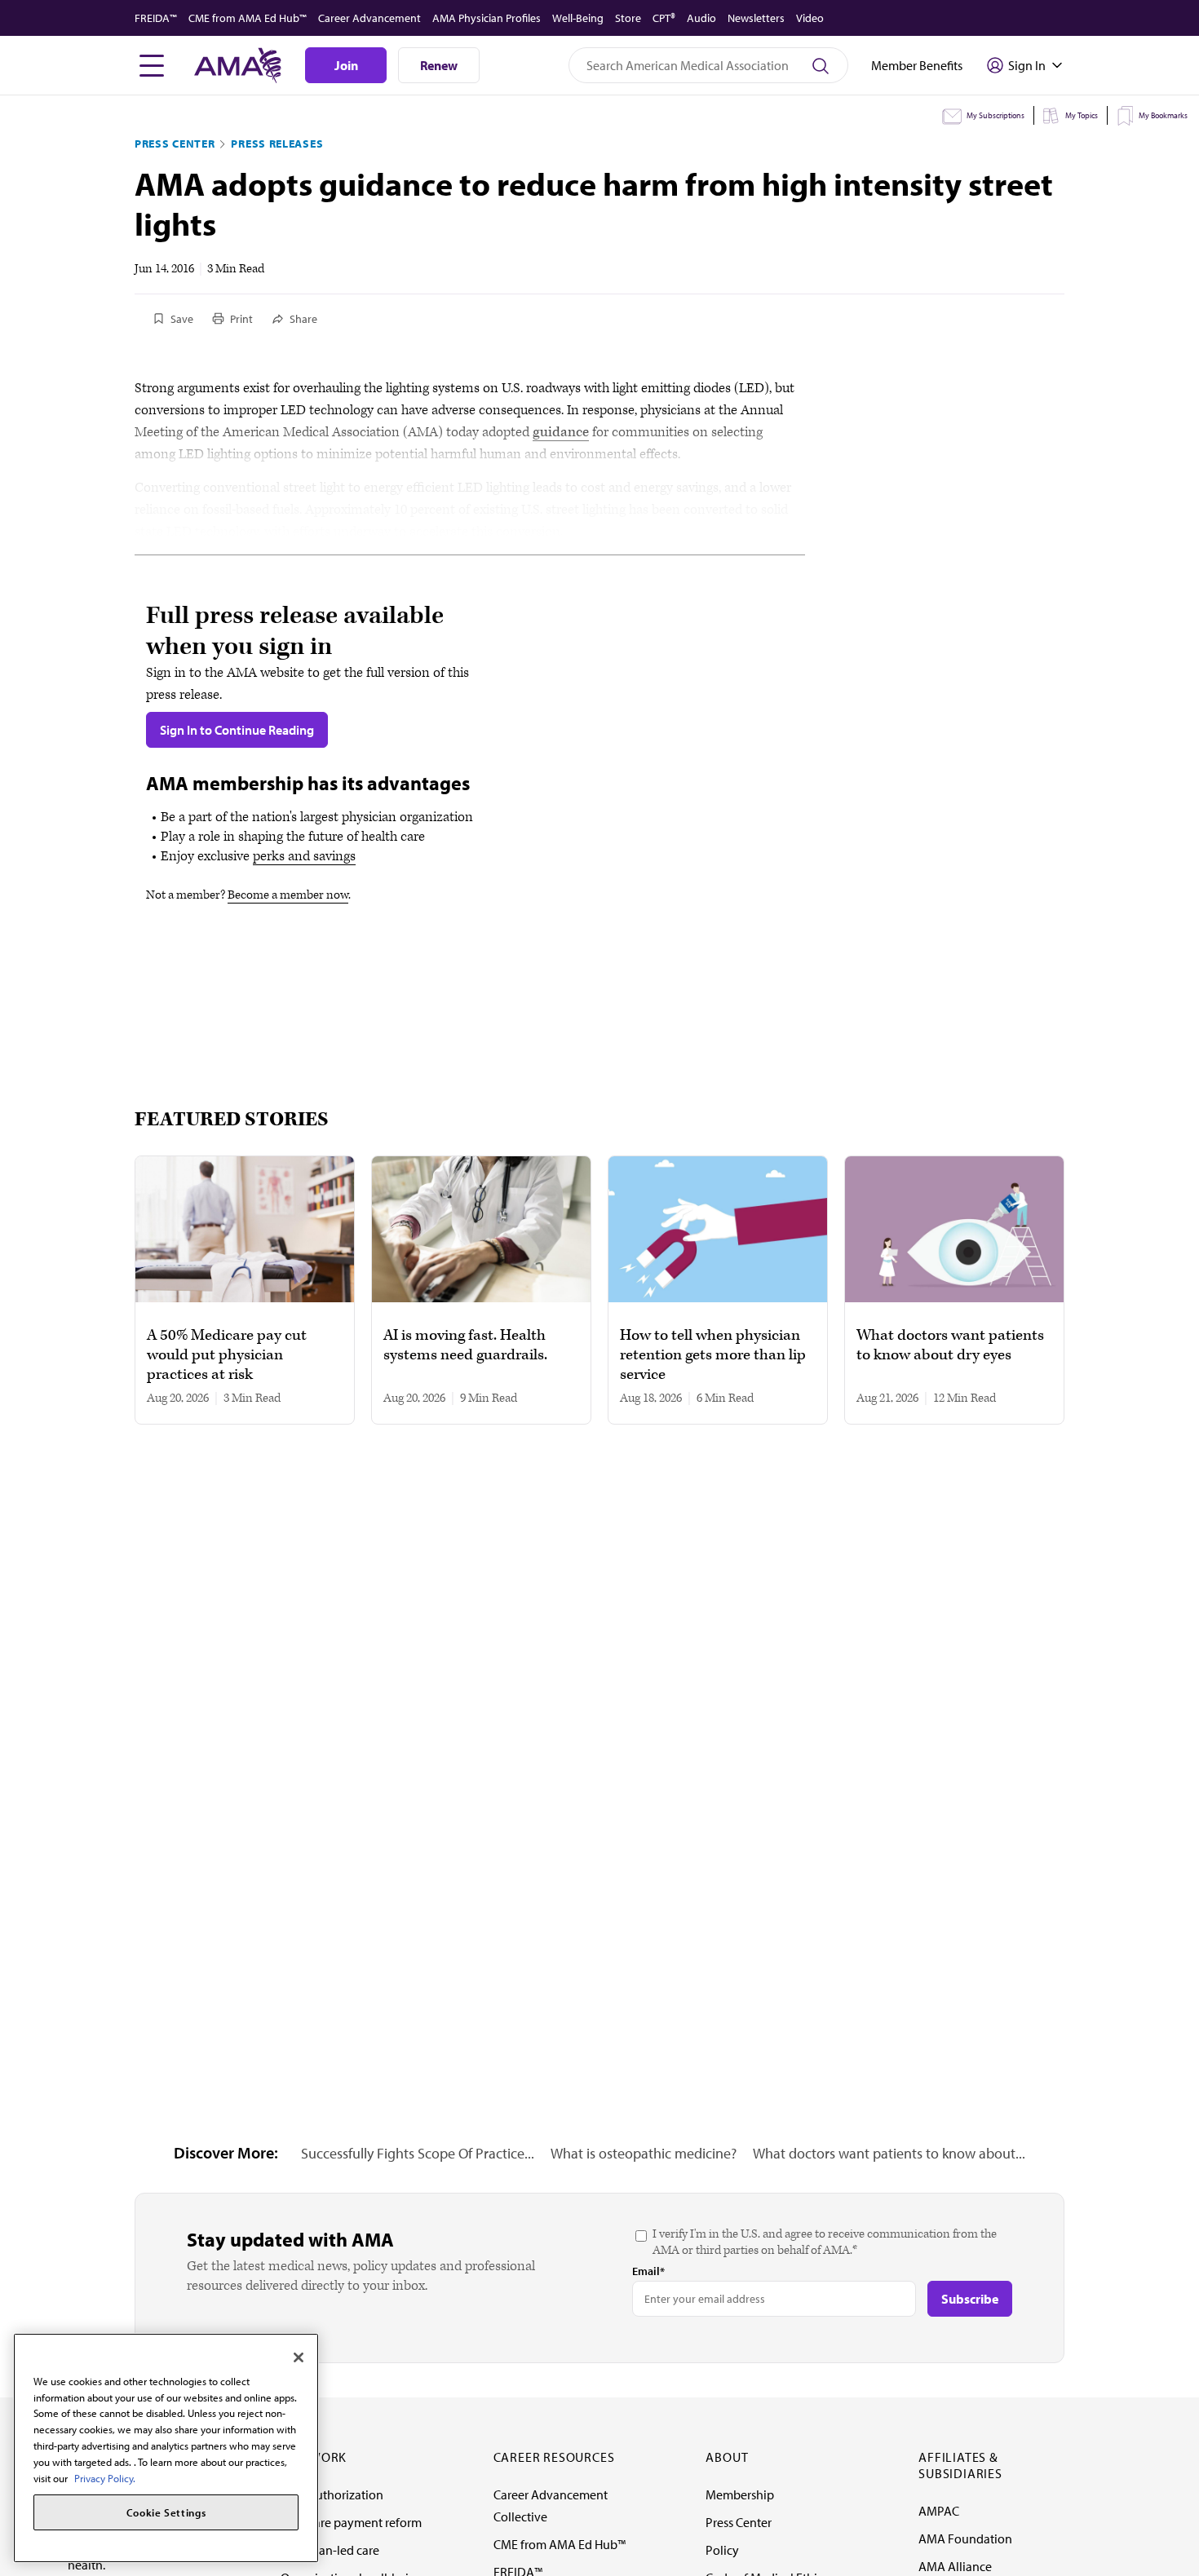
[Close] (299, 2357)
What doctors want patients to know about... (889, 2153)
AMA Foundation (965, 2538)
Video (810, 18)
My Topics (1082, 115)
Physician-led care (330, 2550)
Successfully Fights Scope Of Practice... (418, 2153)
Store (628, 18)
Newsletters (756, 18)
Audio (701, 18)
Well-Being (578, 18)
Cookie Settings (166, 2512)
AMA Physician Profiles (487, 18)
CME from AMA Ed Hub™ (248, 18)
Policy (722, 2550)
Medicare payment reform (351, 2522)
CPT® (664, 18)
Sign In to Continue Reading (237, 730)
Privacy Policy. (105, 2477)
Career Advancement (369, 18)
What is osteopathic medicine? (644, 2153)
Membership (740, 2494)
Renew (439, 65)
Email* (648, 2271)
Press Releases (277, 144)
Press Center (175, 144)
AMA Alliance (955, 2566)
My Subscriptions (995, 115)
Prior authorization (332, 2494)
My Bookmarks (1163, 115)
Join (346, 65)
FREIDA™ (156, 18)
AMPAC (939, 2511)
